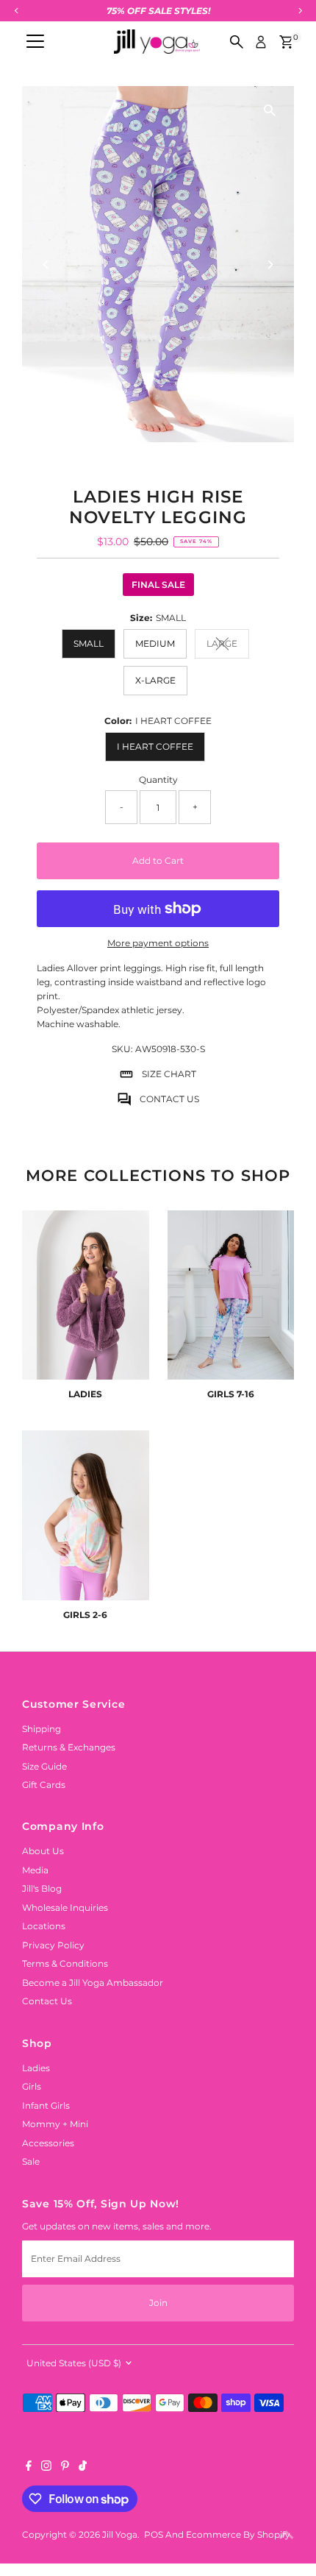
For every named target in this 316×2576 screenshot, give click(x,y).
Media (35, 1870)
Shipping (42, 1729)
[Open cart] (286, 42)
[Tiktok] (83, 2468)
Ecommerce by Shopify (238, 2534)
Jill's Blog (42, 1888)
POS (154, 2534)
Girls (32, 2086)
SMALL (89, 643)
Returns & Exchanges (69, 1747)
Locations (44, 1926)
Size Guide (44, 1766)
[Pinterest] (65, 2468)
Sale (31, 2161)
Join (158, 2303)
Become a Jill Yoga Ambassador (93, 1983)
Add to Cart (158, 861)
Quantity (158, 780)
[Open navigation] (35, 42)
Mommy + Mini (55, 2124)
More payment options (158, 943)
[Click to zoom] (270, 110)
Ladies (36, 2068)
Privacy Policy (53, 1945)
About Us (43, 1851)
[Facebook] (29, 2468)
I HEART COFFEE (155, 746)
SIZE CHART (169, 1074)
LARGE (228, 645)
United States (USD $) (74, 2363)
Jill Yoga (120, 2534)
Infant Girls (46, 2105)
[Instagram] (46, 2468)
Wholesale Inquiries (65, 1908)
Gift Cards (44, 1785)
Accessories (48, 2143)
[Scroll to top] (287, 2536)
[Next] (270, 265)
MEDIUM (155, 643)
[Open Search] (237, 42)
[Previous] (46, 265)
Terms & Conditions (65, 1963)
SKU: (122, 1049)
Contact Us (47, 2001)
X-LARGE (155, 680)
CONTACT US (169, 1099)
